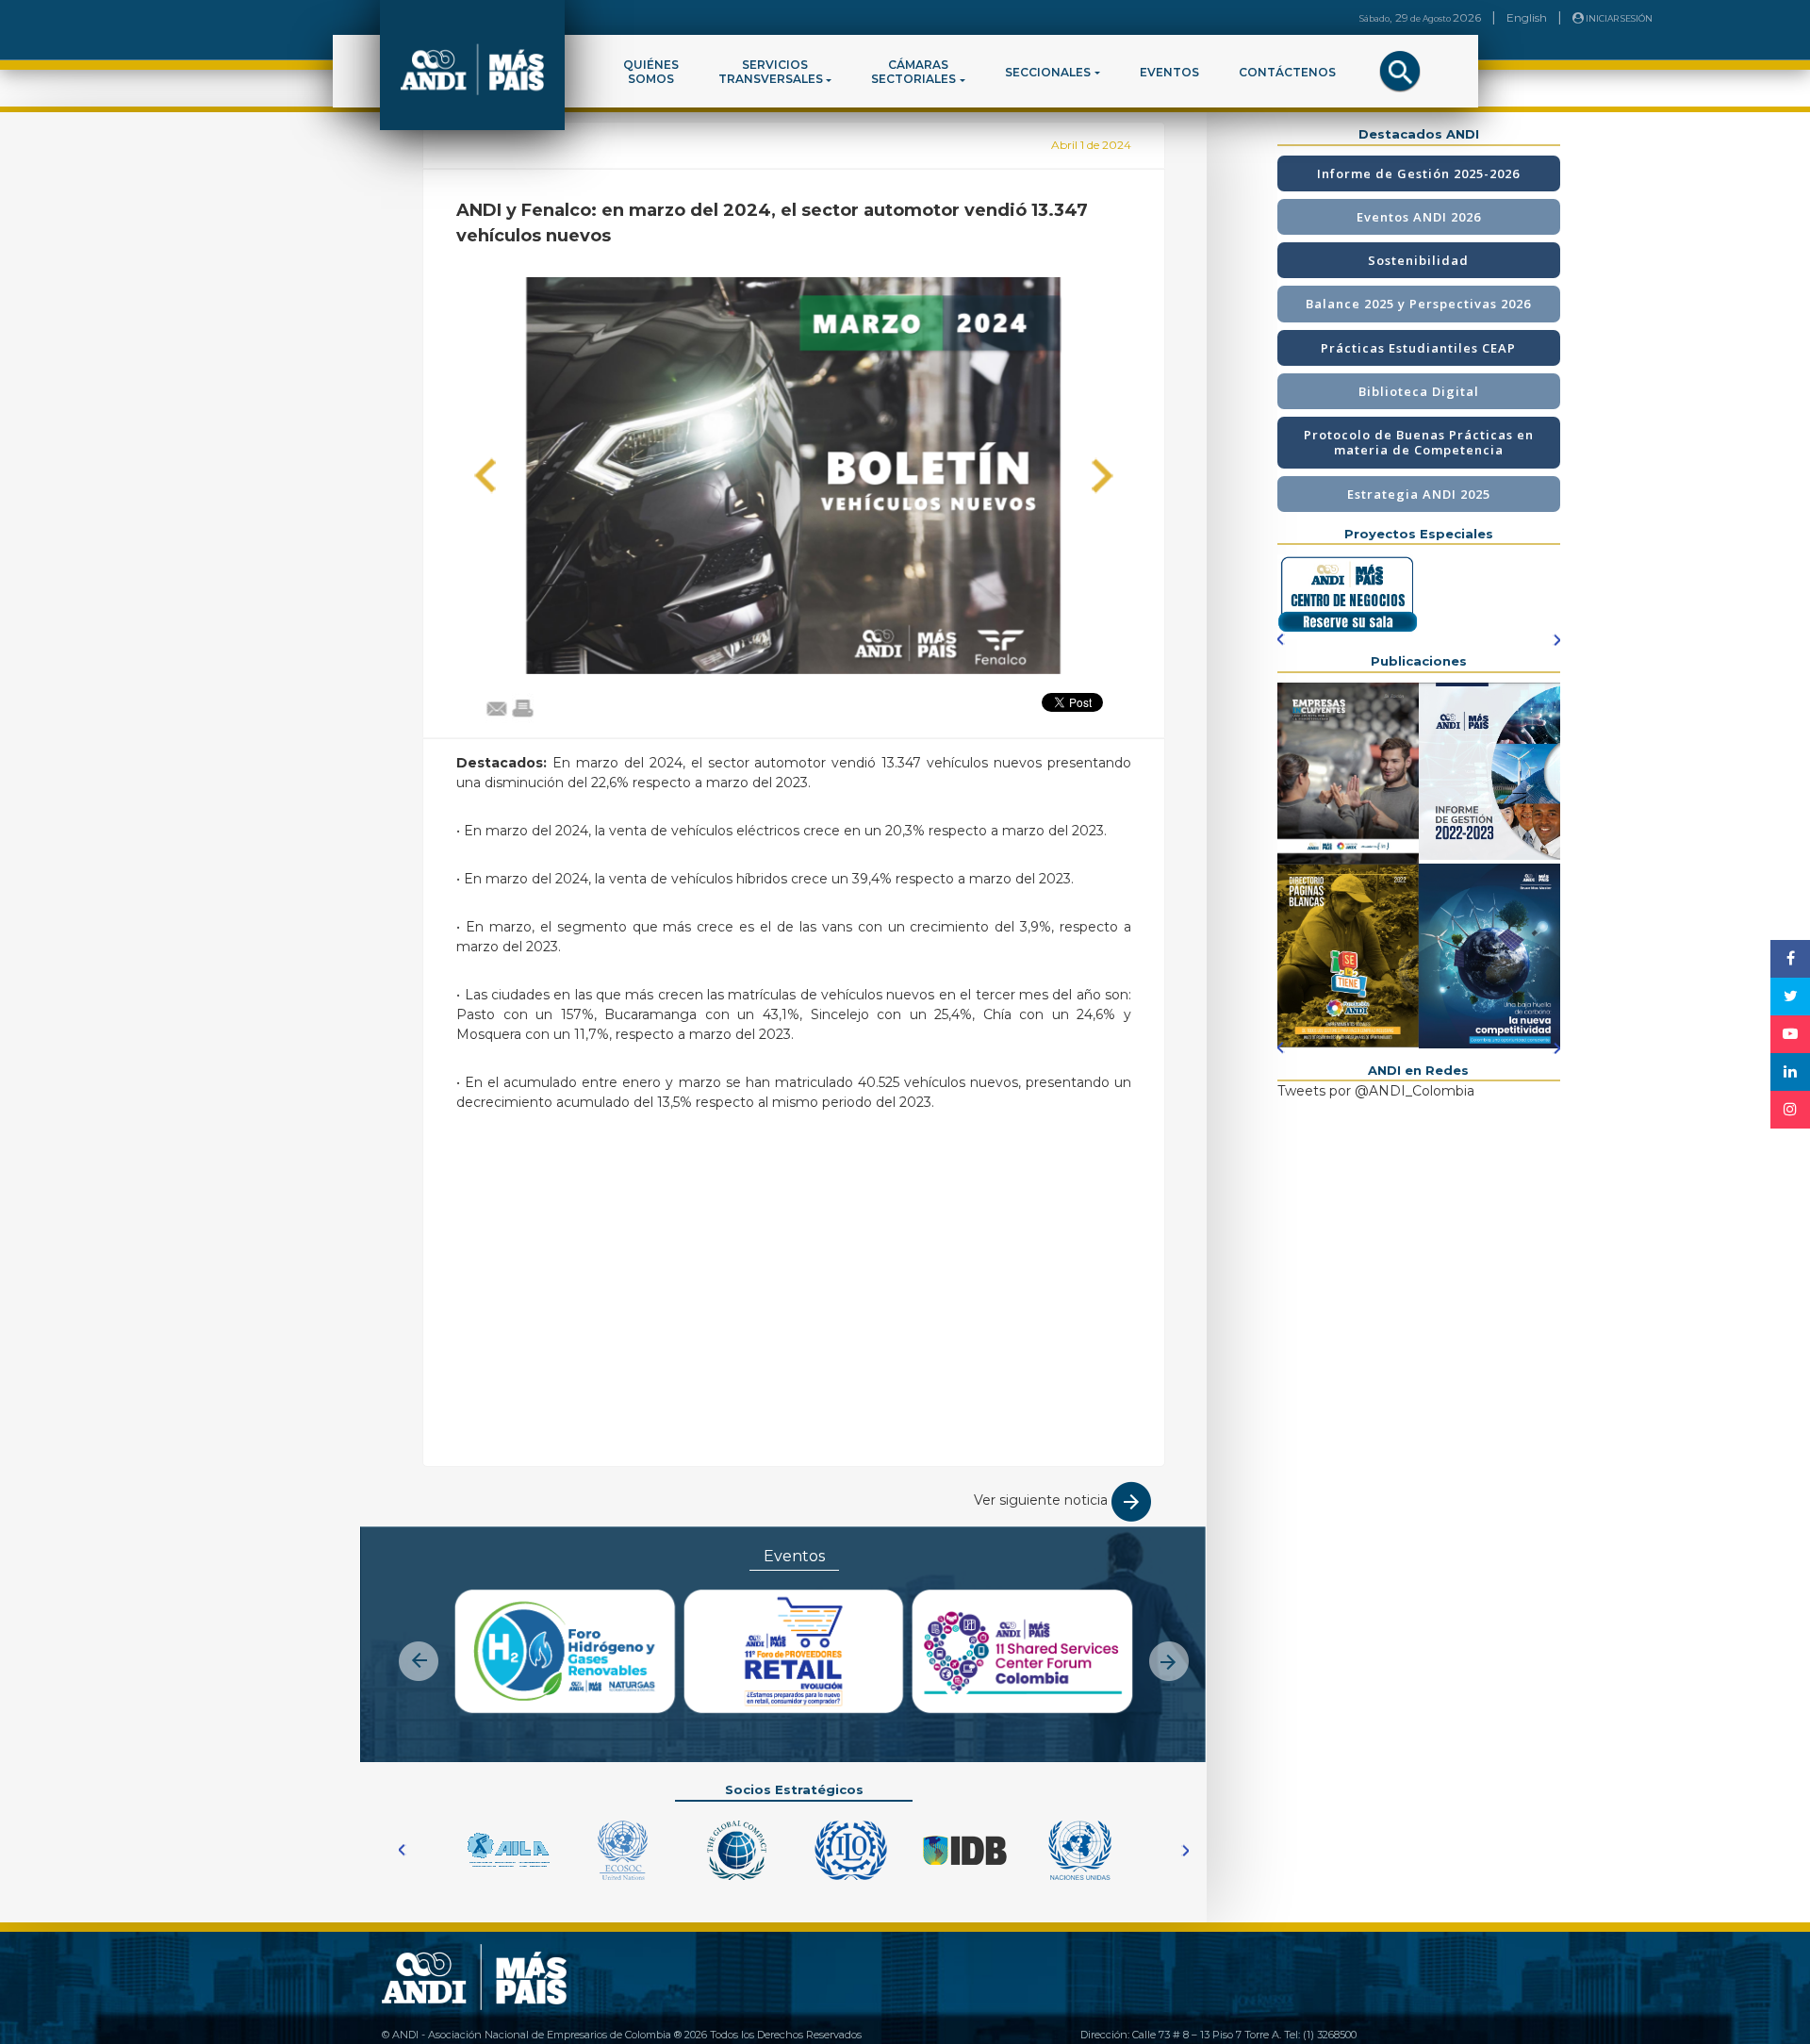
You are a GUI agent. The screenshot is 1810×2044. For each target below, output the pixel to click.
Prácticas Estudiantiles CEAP (1418, 348)
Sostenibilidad (1418, 260)
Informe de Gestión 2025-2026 (1418, 173)
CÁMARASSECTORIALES (913, 72)
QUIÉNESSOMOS (651, 72)
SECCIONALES (1048, 72)
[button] (485, 476)
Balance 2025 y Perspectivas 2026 (1418, 304)
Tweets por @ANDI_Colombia (1376, 1091)
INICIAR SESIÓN (1618, 18)
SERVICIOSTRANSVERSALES (771, 72)
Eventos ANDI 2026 (1419, 217)
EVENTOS (1169, 72)
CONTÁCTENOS (1287, 72)
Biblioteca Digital (1419, 391)
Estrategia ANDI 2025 (1419, 494)
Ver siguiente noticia (1043, 1500)
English (1527, 17)
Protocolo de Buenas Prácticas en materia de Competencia (1419, 442)
